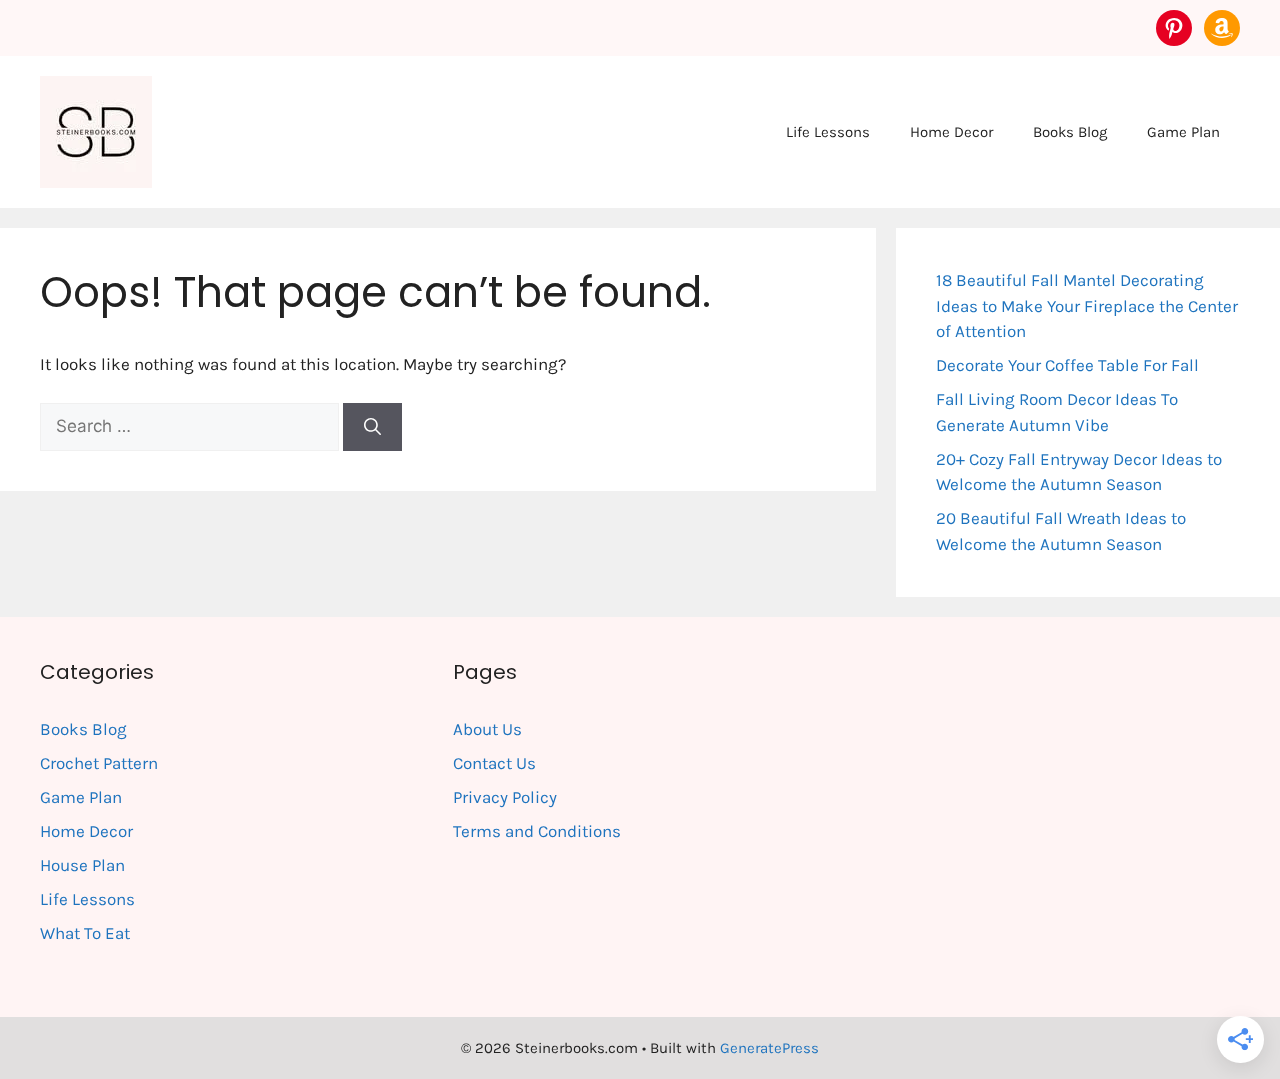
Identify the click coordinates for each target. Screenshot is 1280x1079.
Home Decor (951, 132)
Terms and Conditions (537, 831)
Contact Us (494, 763)
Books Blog (1070, 132)
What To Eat (85, 933)
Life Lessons (828, 132)
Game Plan (1183, 132)
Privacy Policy (505, 797)
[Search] (372, 427)
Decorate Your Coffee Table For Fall (1067, 365)
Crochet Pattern (99, 763)
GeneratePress (769, 1048)
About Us (487, 729)
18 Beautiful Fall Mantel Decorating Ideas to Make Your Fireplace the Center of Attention (1087, 305)
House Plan (82, 865)
